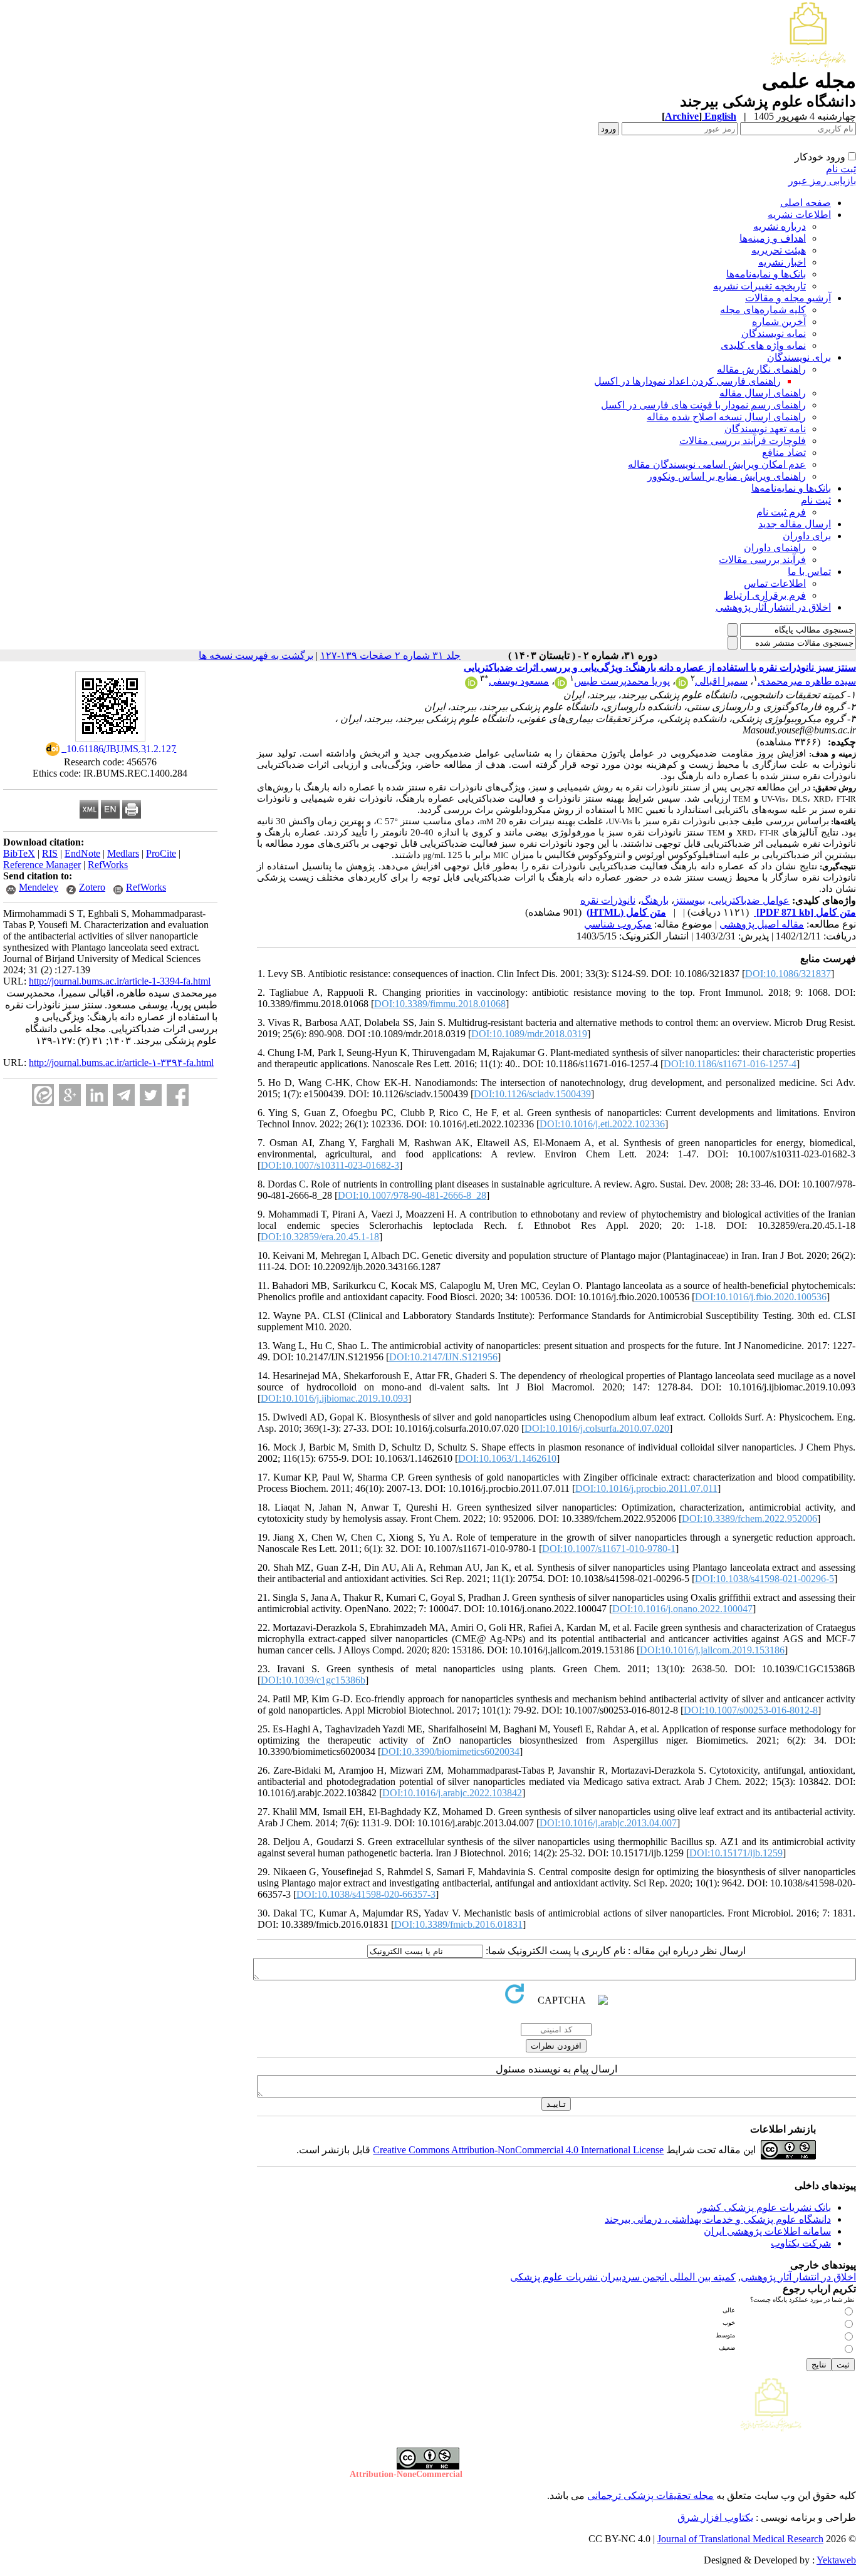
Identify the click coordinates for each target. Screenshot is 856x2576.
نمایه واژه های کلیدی (763, 345)
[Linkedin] (97, 1095)
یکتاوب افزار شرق (715, 2517)
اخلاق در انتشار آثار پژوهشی (773, 607)
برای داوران (807, 536)
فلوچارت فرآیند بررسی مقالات (743, 441)
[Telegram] (124, 1095)
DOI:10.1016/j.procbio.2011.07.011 (646, 1488)
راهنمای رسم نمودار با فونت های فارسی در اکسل (703, 405)
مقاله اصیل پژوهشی (762, 924)
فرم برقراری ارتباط (765, 595)
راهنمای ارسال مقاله (763, 393)
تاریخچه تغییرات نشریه (759, 286)
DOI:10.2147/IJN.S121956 (443, 1357)
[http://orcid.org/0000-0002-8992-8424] (471, 685)
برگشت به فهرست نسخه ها (256, 655)
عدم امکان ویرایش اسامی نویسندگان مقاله (717, 464)
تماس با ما (809, 572)
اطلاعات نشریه (799, 215)
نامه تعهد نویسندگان (765, 429)
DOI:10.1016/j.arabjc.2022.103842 (452, 1793)
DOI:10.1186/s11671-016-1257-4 (730, 1064)
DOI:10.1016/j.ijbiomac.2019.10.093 (334, 1398)
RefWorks (108, 865)
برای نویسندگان (799, 357)
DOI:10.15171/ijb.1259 (736, 1853)
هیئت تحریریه (779, 250)
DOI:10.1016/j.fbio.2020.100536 (761, 1297)
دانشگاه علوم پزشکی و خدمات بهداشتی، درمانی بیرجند (718, 2219)
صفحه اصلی (806, 203)
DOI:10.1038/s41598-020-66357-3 (366, 1894)
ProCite (161, 853)
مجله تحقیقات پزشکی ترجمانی (650, 2496)
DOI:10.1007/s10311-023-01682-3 (330, 1165)
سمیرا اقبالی (721, 681)
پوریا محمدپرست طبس (622, 681)
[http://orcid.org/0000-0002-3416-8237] (682, 685)
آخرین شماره (779, 322)
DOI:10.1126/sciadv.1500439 (532, 1094)
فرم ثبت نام (781, 512)
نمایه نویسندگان (774, 334)
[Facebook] (178, 1095)
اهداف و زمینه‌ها (773, 238)
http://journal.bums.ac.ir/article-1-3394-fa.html (120, 981)
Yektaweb (836, 2560)
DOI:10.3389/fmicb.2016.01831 (458, 1924)
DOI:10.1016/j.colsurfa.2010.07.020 (597, 1428)
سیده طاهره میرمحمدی (807, 681)
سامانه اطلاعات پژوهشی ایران (767, 2231)
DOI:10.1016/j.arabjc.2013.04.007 (608, 1823)
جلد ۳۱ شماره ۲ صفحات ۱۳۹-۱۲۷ (390, 655)
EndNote (82, 853)
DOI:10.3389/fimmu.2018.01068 (440, 1004)
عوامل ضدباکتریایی (750, 900)
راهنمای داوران (775, 548)
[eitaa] (43, 1095)
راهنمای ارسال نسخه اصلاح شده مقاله (726, 417)
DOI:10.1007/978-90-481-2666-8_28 (412, 1195)
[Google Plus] (70, 1095)
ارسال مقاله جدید (795, 524)
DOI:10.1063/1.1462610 (507, 1458)
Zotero (92, 887)
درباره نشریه (780, 226)
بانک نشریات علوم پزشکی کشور (764, 2207)
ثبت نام (841, 169)
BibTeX (19, 853)
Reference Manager (42, 865)
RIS (50, 853)
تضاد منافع (784, 453)
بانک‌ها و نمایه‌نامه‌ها (766, 274)
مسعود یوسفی (519, 681)
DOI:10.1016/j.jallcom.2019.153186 (712, 1650)
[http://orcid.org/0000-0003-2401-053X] (561, 685)
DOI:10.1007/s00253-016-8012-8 (751, 1710)
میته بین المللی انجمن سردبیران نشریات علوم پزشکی (620, 2277)
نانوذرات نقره (608, 900)
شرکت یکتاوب (801, 2243)
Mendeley (39, 887)
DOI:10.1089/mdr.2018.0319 (529, 1034)
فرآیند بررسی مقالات (762, 560)
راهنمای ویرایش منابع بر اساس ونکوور (727, 476)
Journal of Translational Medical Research (740, 2539)
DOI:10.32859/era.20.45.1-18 (320, 1237)
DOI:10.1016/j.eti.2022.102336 (602, 1124)
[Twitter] (151, 1095)
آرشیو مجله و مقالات (788, 298)
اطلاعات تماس (775, 583)
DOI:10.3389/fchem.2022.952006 (749, 1518)
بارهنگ (655, 900)
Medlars (123, 853)
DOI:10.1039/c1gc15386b (313, 1680)
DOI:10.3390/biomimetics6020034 (450, 1751)
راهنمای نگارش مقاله (761, 369)
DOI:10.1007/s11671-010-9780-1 (609, 1549)
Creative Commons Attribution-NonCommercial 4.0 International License (518, 2150)
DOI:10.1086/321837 (788, 974)
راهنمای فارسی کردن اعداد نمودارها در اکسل (687, 381)
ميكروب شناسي (618, 924)
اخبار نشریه (782, 262)
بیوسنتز (690, 900)
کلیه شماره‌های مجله (763, 310)
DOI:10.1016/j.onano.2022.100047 (682, 1609)
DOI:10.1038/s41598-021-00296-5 (765, 1579)
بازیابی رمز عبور (822, 181)
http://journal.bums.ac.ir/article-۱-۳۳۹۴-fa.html (121, 1063)
